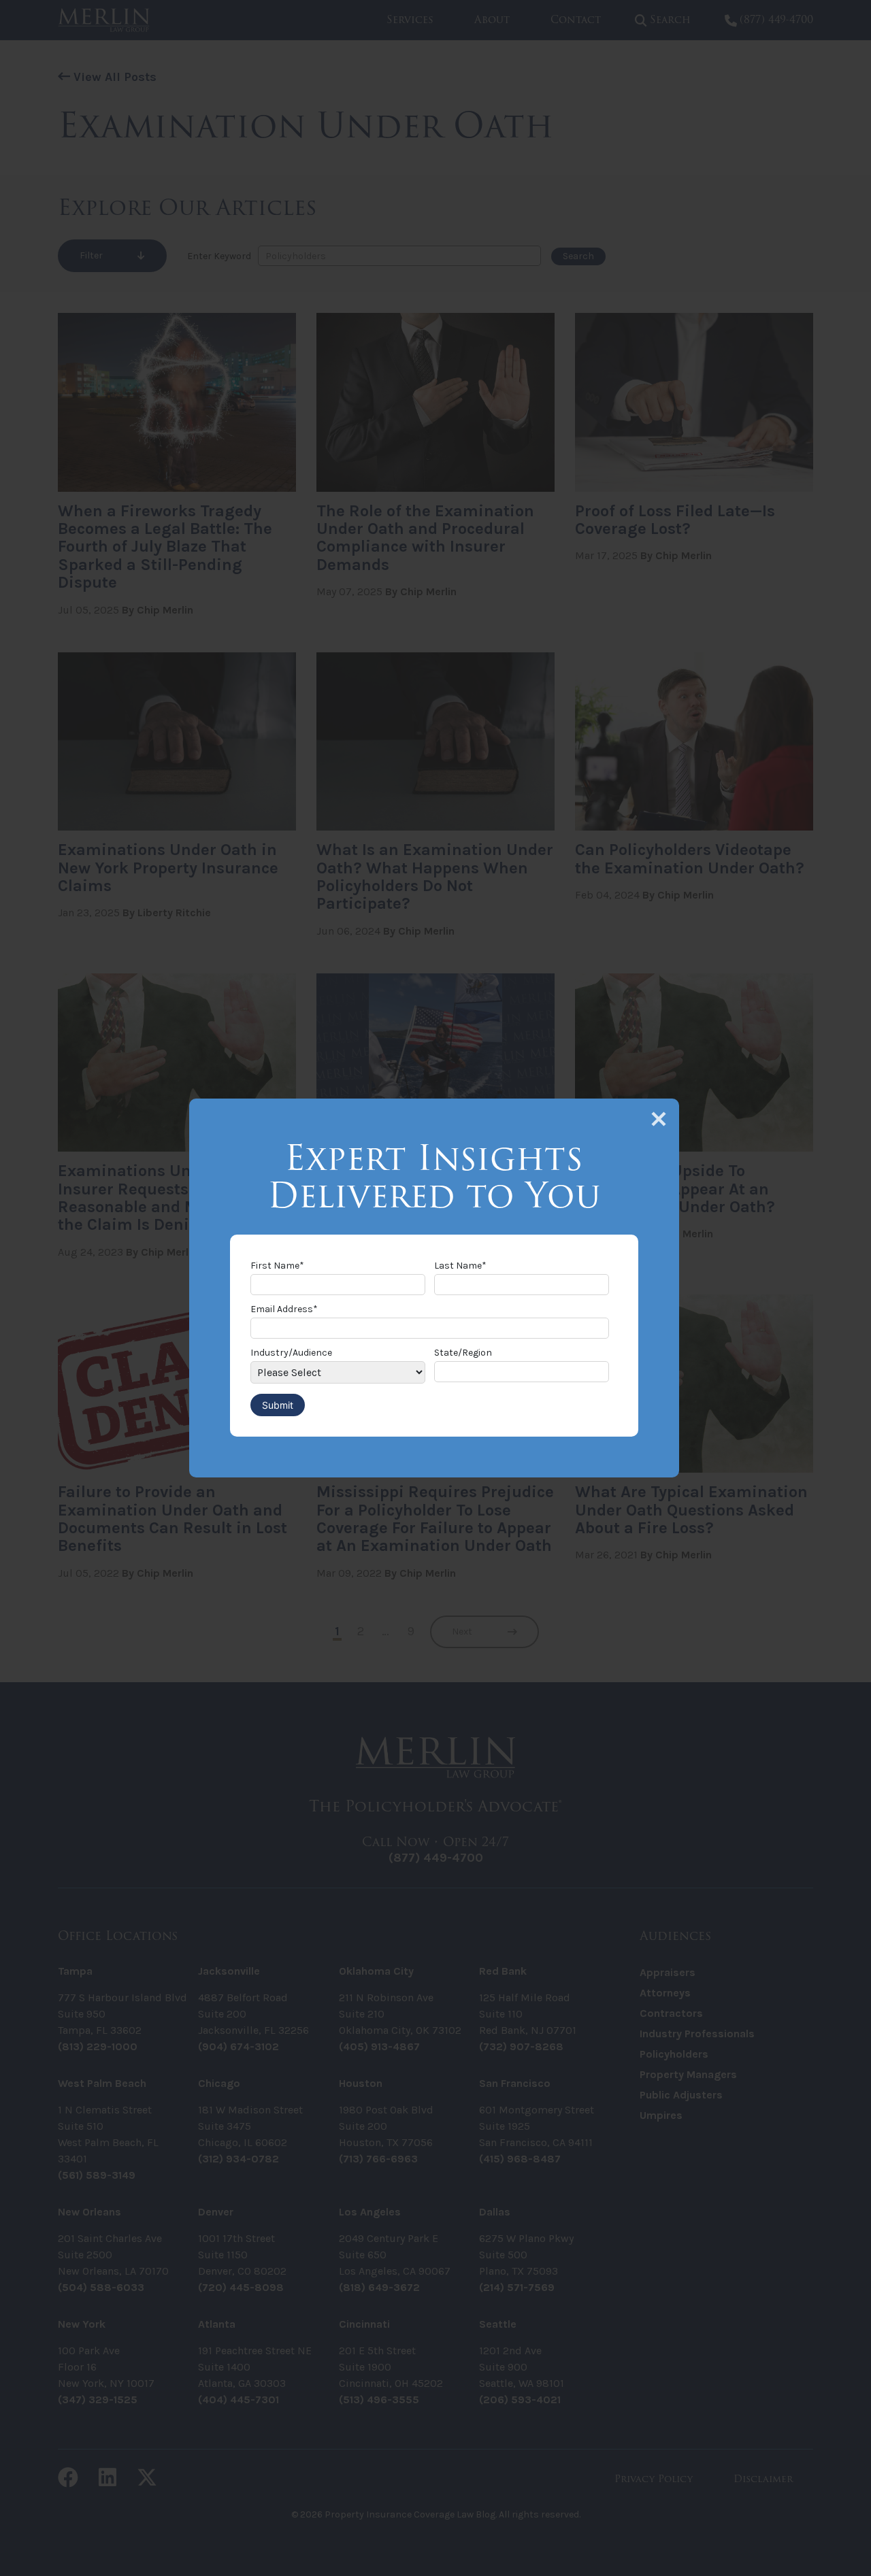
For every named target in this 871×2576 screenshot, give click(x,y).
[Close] (659, 1119)
